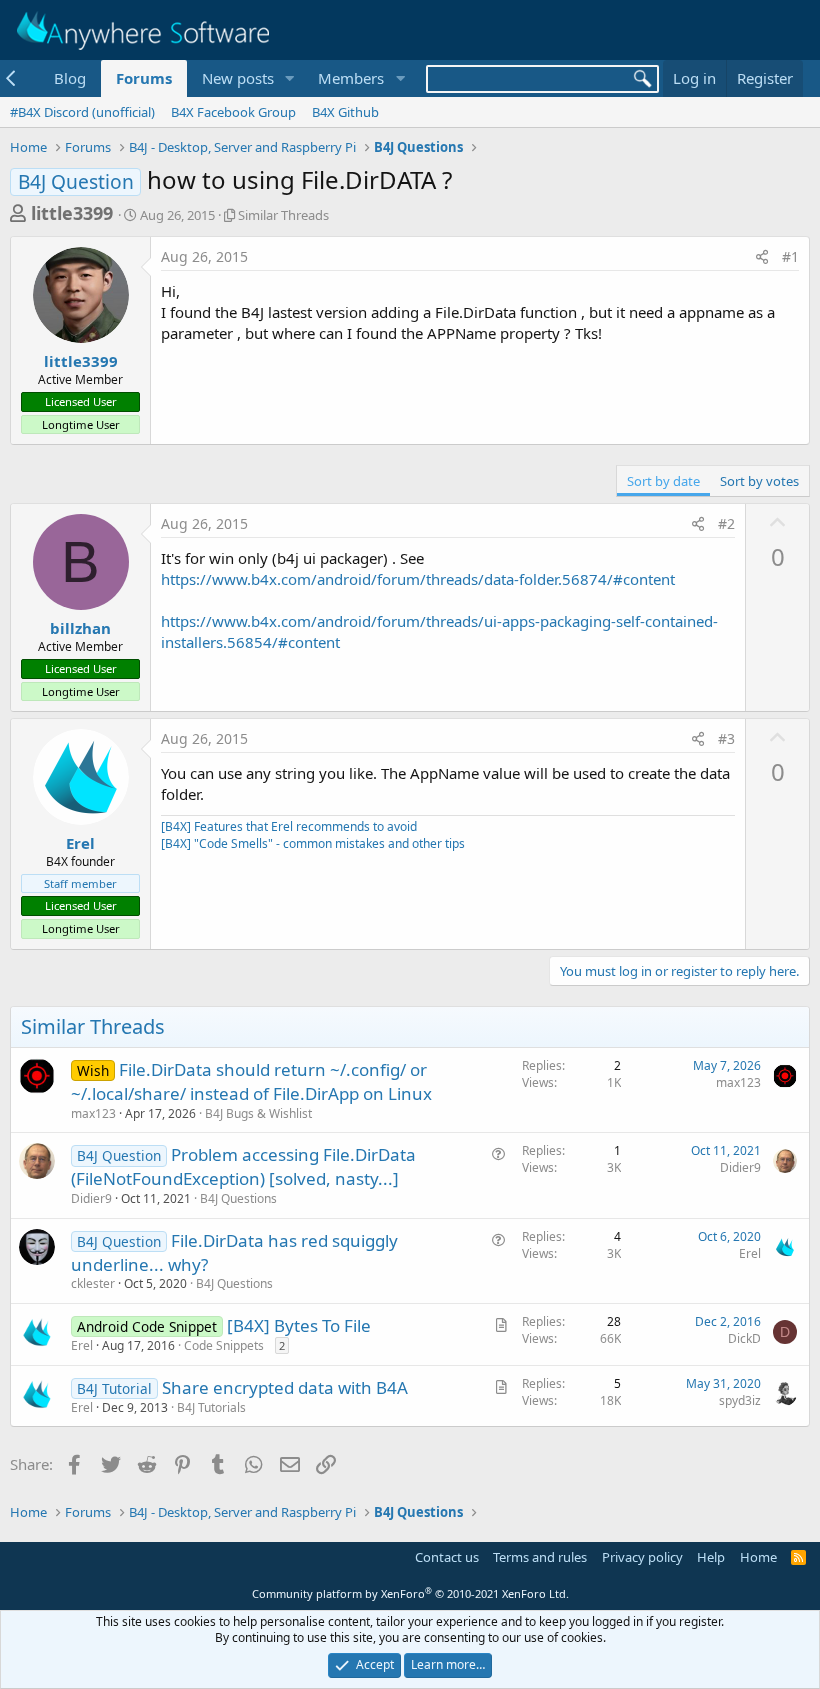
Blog (70, 78)
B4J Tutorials (211, 1407)
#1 (790, 256)
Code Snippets (224, 1345)
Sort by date (663, 481)
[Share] (762, 257)
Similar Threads (283, 215)
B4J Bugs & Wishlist (258, 1113)
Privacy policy (642, 1557)
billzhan (80, 628)
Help (711, 1557)
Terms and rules (540, 1557)
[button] (289, 78)
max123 (93, 1113)
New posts (238, 78)
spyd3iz (740, 1400)
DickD (744, 1338)
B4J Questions (238, 1198)
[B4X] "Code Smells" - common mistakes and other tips (313, 843)
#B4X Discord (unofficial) (82, 112)
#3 (726, 738)
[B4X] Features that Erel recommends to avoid (289, 826)
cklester (93, 1283)
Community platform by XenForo (410, 1593)
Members (351, 78)
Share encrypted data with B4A (285, 1387)
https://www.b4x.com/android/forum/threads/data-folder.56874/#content (418, 579)
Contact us (447, 1557)
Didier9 (91, 1198)
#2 (726, 523)
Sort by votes (759, 481)
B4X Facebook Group (233, 112)
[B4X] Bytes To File (299, 1325)
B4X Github (345, 112)
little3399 (72, 213)
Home (758, 1557)
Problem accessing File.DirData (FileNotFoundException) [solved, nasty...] (243, 1166)
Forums (144, 78)
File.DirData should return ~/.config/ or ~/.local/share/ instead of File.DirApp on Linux (251, 1081)
